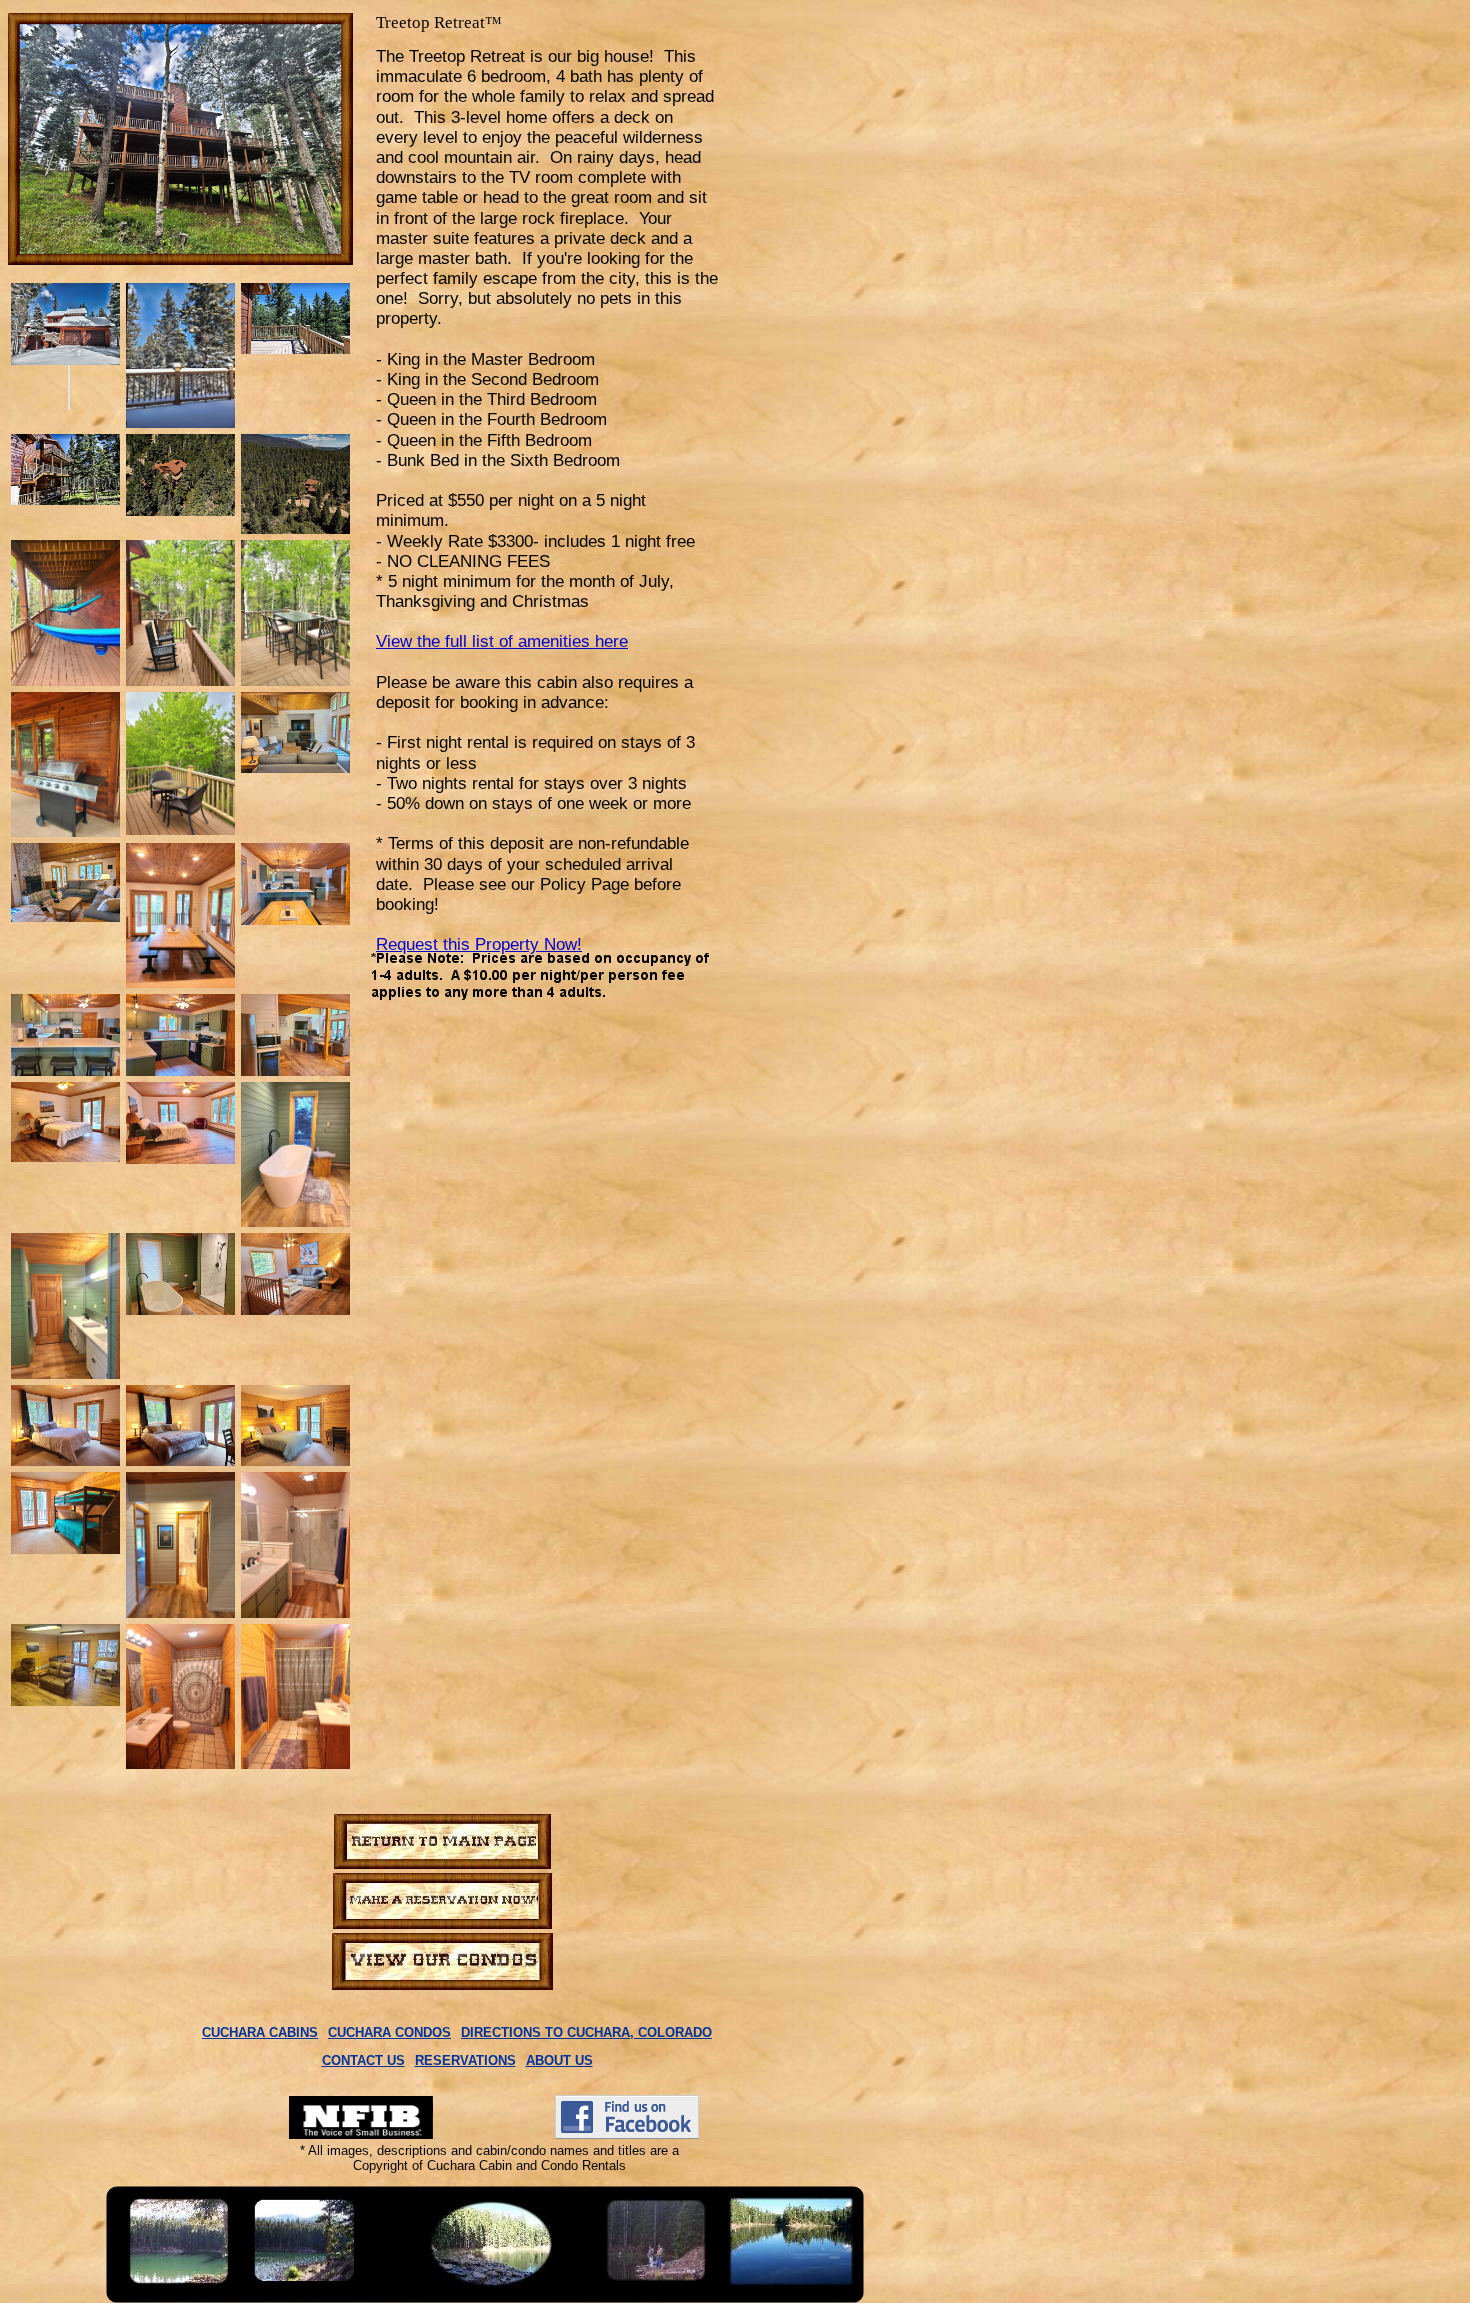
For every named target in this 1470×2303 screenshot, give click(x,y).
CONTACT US (363, 2060)
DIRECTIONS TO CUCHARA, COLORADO (586, 2032)
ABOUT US (559, 2060)
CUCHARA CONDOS (389, 2032)
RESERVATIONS (465, 2060)
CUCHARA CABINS (260, 2032)
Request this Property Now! (479, 944)
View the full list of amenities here (502, 641)
